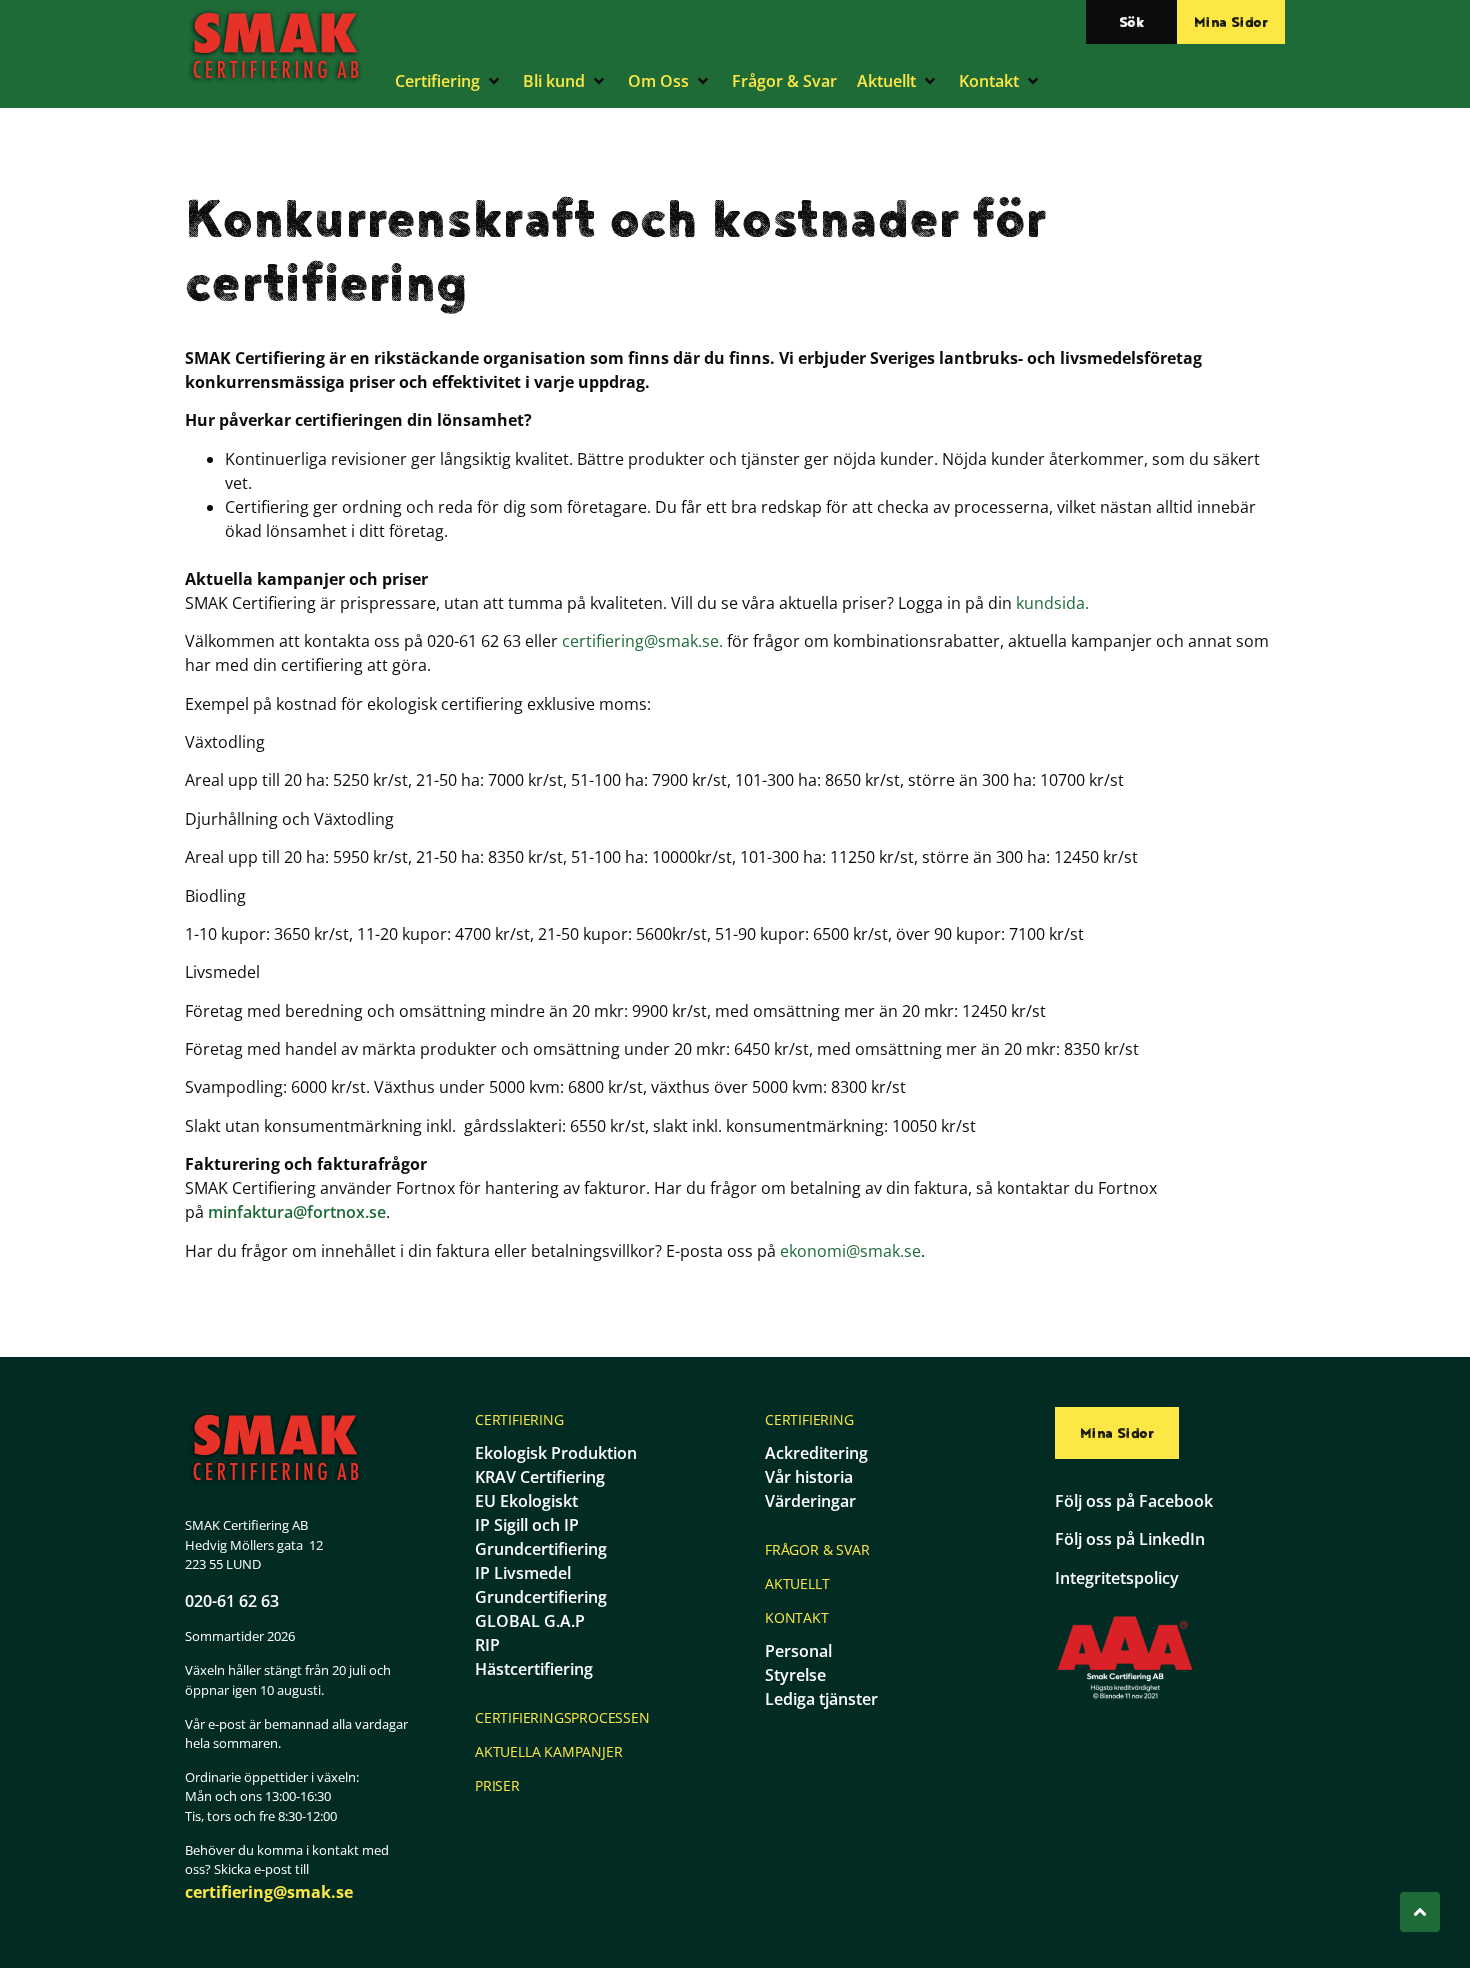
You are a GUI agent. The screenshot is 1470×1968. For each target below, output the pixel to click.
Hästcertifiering (534, 1669)
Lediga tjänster (821, 1699)
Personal (798, 1651)
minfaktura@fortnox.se (297, 1212)
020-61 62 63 (232, 1601)
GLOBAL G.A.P (530, 1621)
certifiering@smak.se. (642, 641)
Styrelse (795, 1675)
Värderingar (810, 1501)
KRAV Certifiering (540, 1477)
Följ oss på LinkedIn (1130, 1539)
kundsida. (1052, 603)
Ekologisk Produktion (556, 1453)
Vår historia (809, 1477)
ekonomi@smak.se (850, 1251)
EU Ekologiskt (526, 1501)
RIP (487, 1645)
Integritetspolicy (1117, 1578)
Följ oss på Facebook (1134, 1501)
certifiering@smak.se (269, 1892)
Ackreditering (816, 1453)
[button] (449, 81)
